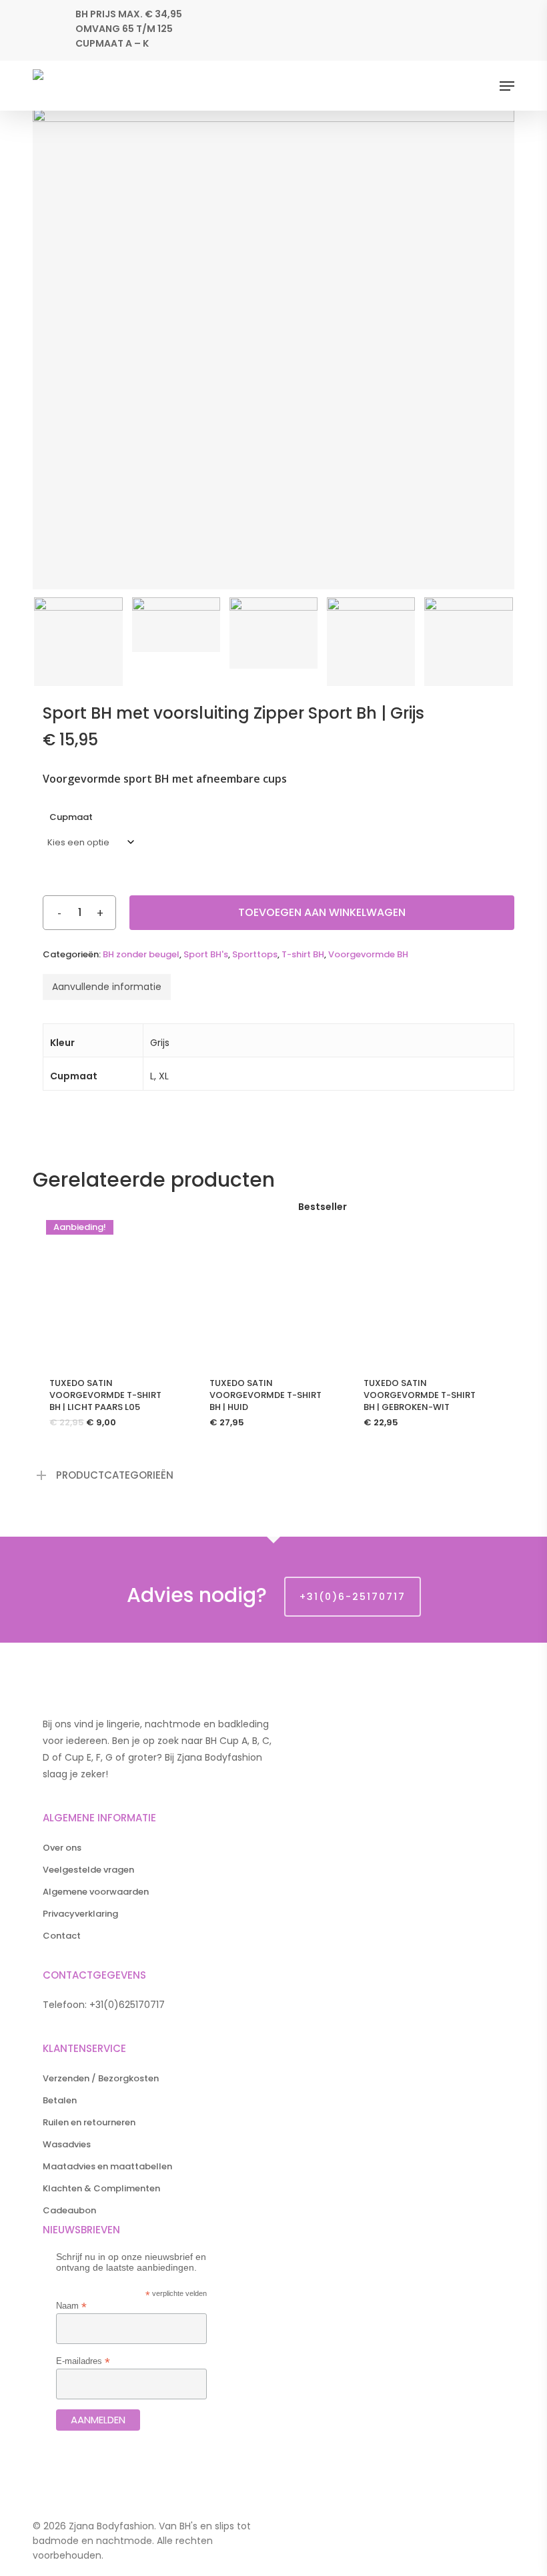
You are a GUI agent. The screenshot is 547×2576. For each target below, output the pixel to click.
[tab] (107, 987)
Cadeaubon (69, 2210)
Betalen (60, 2100)
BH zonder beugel (141, 954)
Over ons (62, 1848)
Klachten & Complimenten (101, 2188)
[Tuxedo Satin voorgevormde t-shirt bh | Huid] (270, 1284)
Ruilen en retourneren (89, 2122)
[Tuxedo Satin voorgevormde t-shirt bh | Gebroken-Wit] (424, 1284)
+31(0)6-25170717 (353, 1597)
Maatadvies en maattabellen (107, 2166)
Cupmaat (71, 817)
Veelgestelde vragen (88, 1870)
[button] (507, 86)
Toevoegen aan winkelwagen (322, 912)
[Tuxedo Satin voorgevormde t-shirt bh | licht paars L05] (110, 1284)
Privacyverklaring (80, 1914)
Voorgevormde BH (368, 954)
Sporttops (255, 954)
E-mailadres (83, 2361)
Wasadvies (67, 2144)
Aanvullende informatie (107, 987)
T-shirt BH (303, 954)
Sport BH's (206, 954)
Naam (71, 2306)
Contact (62, 1936)
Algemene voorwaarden (96, 1892)
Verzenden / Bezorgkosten (101, 2078)
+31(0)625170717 (127, 2005)
